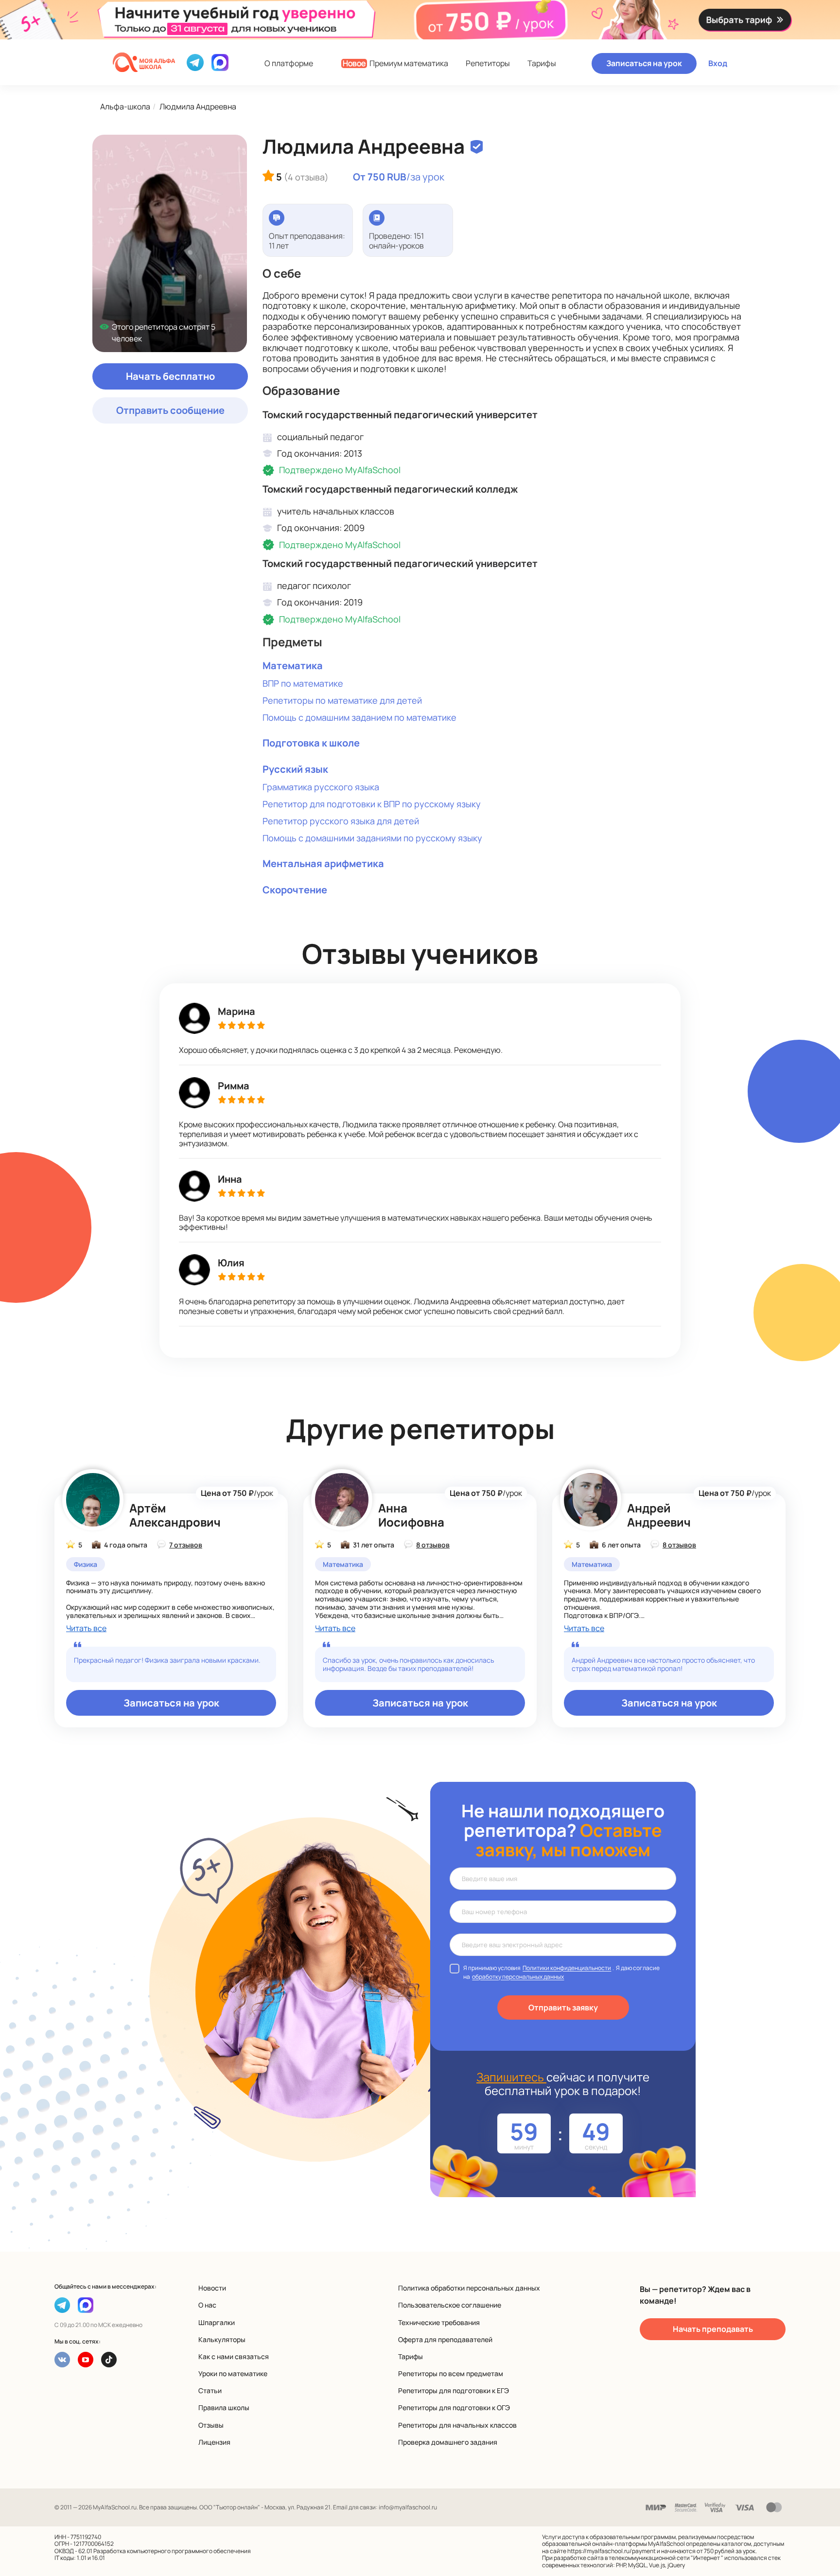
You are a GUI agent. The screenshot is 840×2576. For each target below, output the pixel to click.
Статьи (210, 2390)
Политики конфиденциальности (567, 1968)
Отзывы (211, 2425)
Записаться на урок (644, 63)
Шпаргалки (217, 2322)
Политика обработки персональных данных (469, 2288)
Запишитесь (511, 2077)
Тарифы (542, 63)
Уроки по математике (233, 2373)
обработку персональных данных (518, 1977)
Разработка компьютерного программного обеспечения (172, 2551)
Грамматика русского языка (321, 787)
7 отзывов (186, 1545)
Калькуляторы (222, 2339)
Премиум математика (395, 63)
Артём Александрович (175, 1515)
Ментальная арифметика (323, 863)
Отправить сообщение (170, 410)
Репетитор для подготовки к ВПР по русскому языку (372, 804)
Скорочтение (295, 890)
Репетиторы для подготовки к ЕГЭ (454, 2390)
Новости (212, 2288)
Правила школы (224, 2407)
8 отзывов (433, 1545)
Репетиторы (488, 63)
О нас (207, 2305)
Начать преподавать (713, 2329)
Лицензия (214, 2442)
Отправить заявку (563, 2008)
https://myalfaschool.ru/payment (612, 2551)
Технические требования (439, 2322)
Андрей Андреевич (659, 1515)
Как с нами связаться (234, 2356)
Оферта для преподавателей (445, 2339)
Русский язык (295, 769)
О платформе (289, 63)
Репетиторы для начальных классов (457, 2425)
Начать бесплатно (170, 376)
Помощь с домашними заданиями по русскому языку (372, 838)
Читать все (86, 1628)
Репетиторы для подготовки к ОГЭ (454, 2407)
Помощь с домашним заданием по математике (359, 717)
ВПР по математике (303, 683)
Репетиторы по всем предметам (451, 2373)
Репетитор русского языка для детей (341, 821)
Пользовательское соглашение (450, 2305)
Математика (293, 666)
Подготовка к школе (311, 743)
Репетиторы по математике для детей (342, 700)
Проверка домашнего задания (448, 2442)
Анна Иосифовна (411, 1515)
